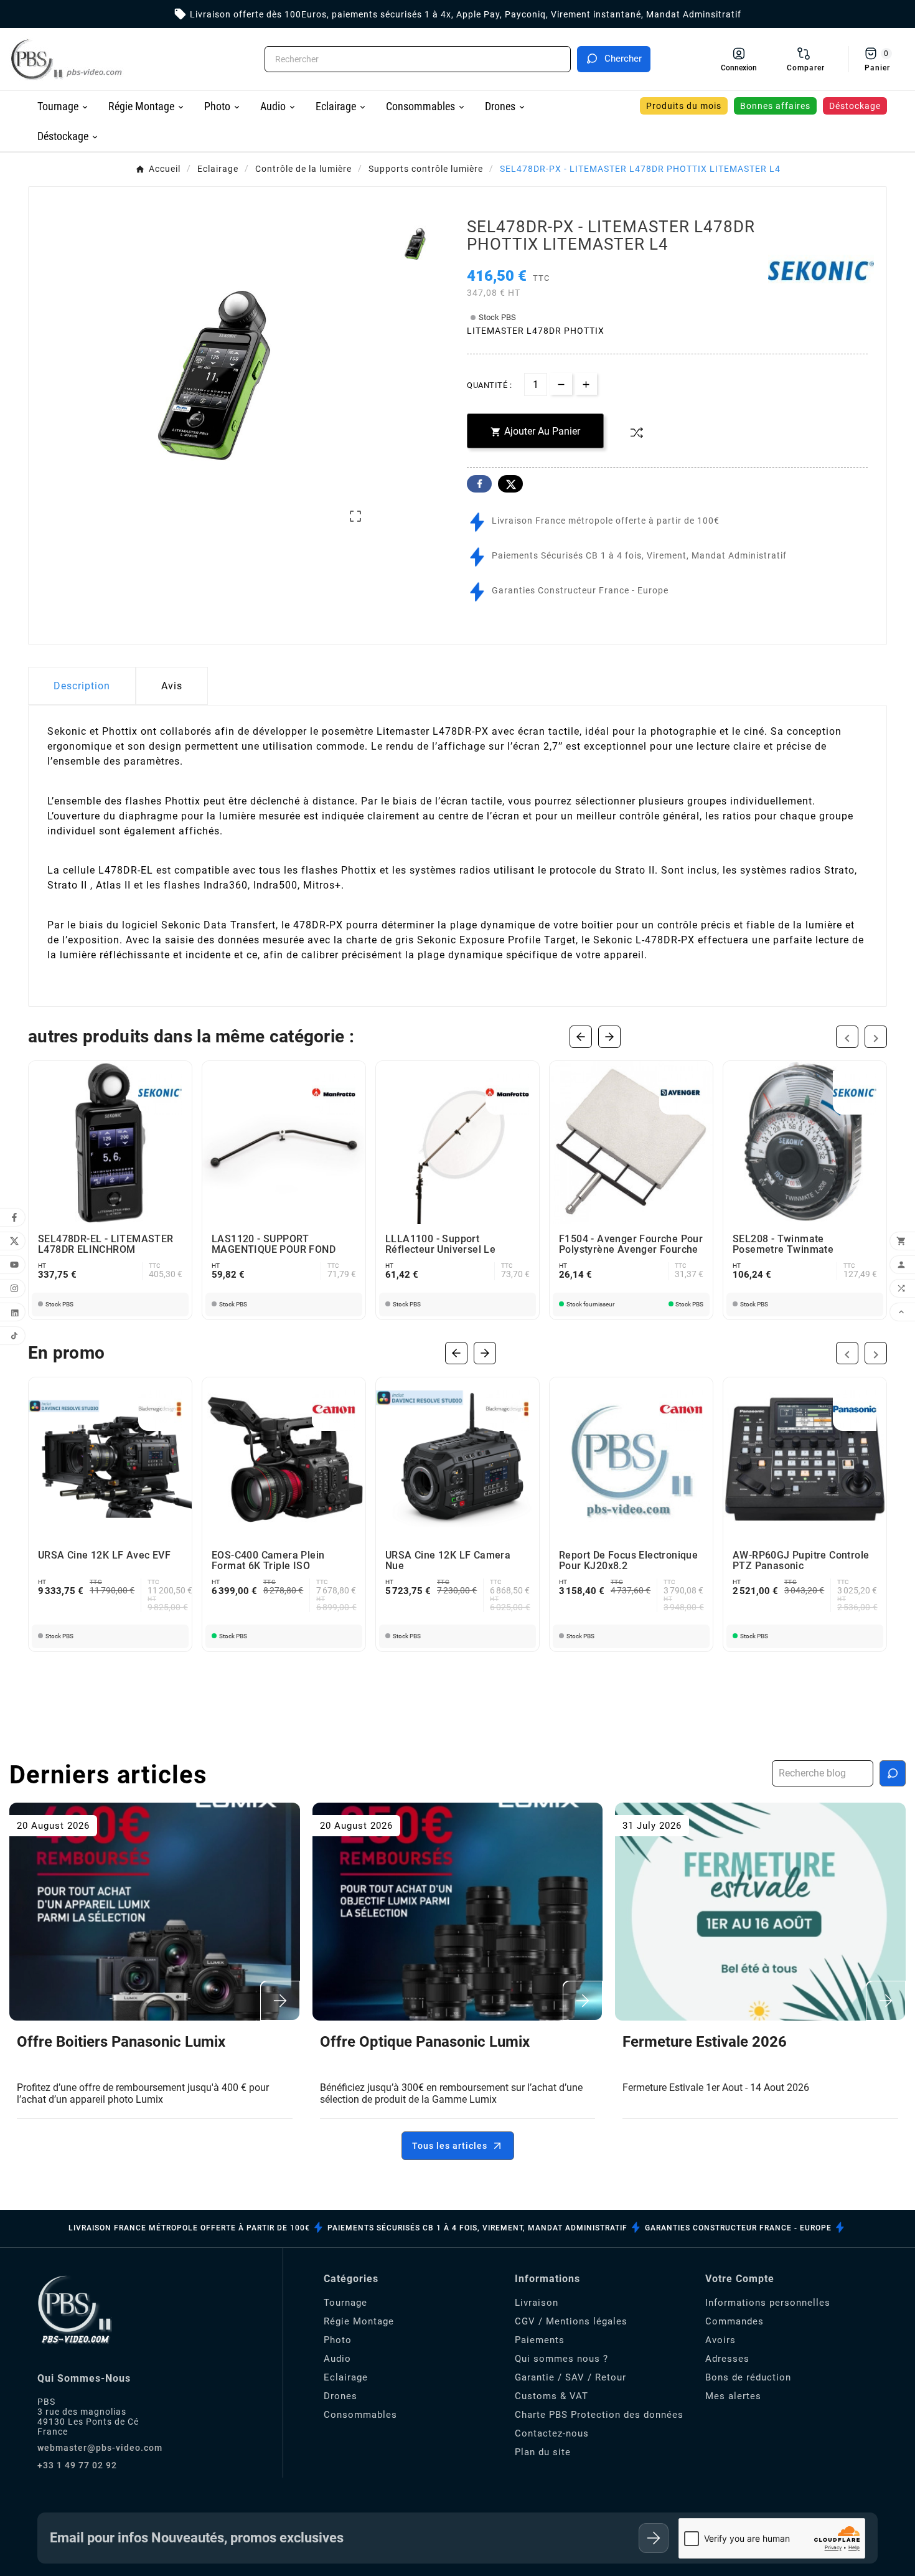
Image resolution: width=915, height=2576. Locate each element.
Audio (337, 2359)
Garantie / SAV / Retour (570, 2377)
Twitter (510, 484)
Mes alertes (733, 2396)
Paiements (540, 2340)
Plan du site (543, 2452)
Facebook (479, 484)
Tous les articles (450, 2146)
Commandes (734, 2321)
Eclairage (346, 2377)
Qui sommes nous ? (561, 2359)
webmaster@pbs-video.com (100, 2448)
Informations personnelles (768, 2303)
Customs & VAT (551, 2396)
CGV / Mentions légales (571, 2321)
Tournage (345, 2303)
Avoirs (720, 2340)
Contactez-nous (552, 2433)
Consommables (360, 2415)
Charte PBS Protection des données (599, 2415)
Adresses (727, 2359)
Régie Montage (359, 2321)
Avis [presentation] (172, 686)
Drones (340, 2396)
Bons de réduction (748, 2377)
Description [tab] (82, 686)
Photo (338, 2340)
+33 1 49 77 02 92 (77, 2465)
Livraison (537, 2303)
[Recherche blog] (893, 1773)
